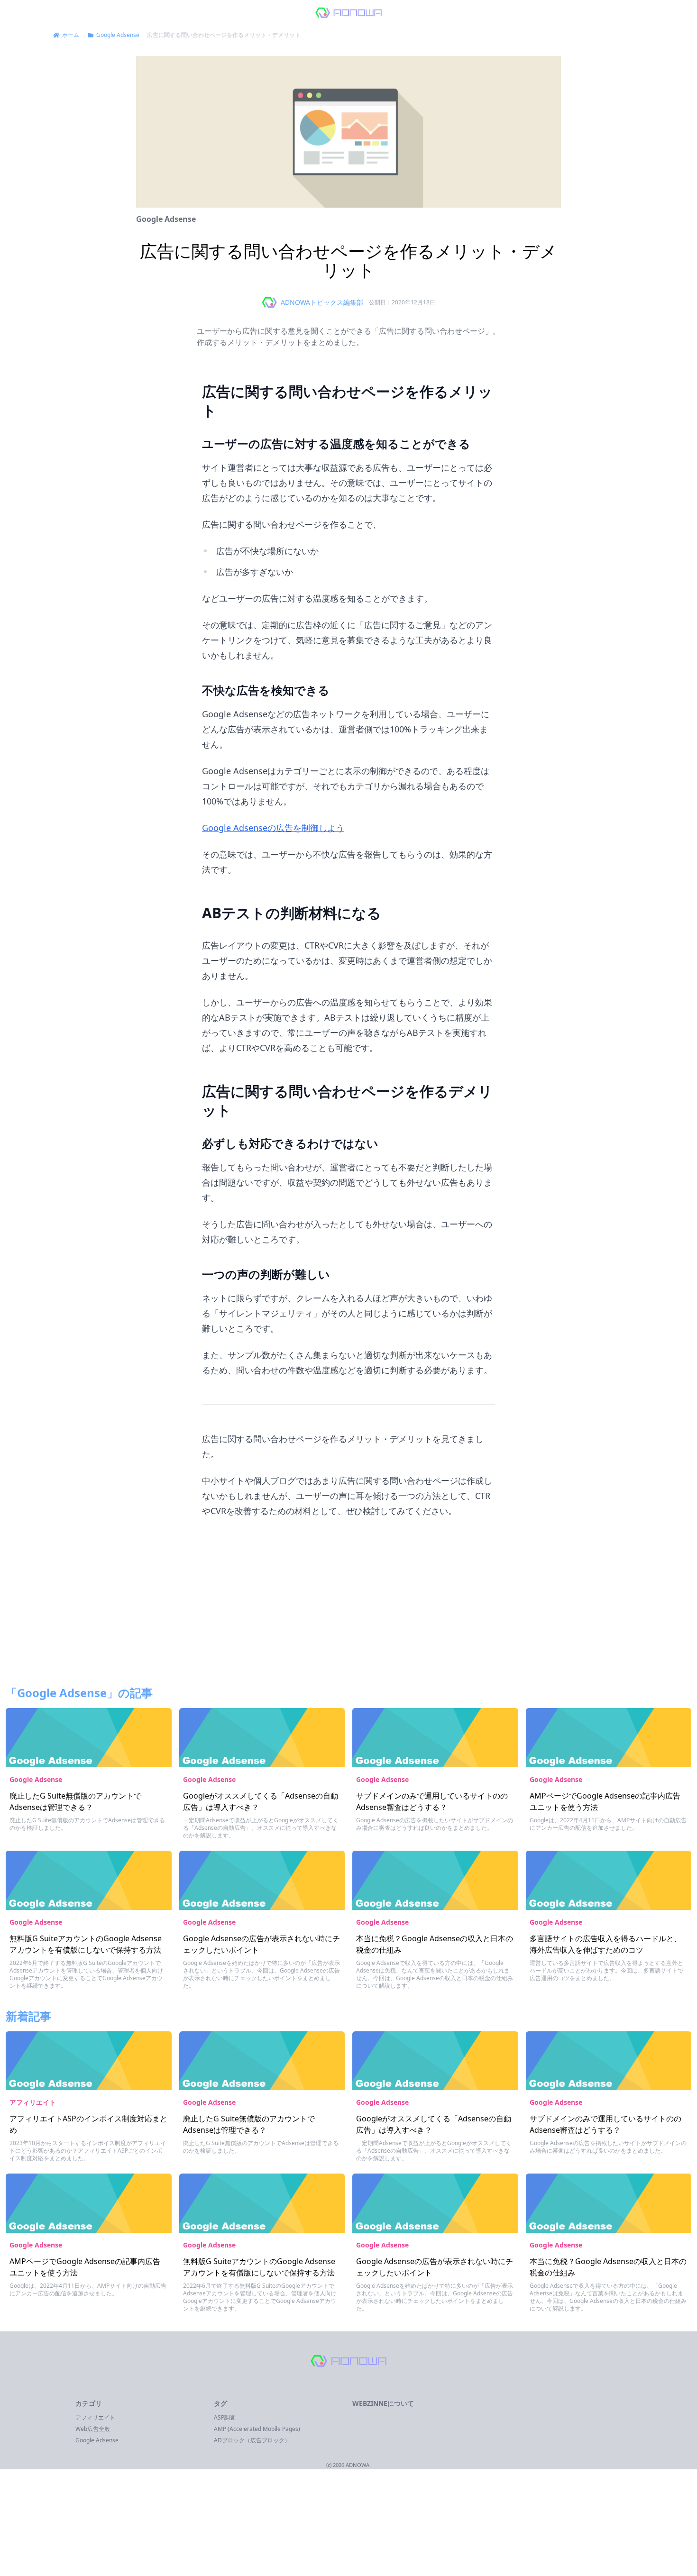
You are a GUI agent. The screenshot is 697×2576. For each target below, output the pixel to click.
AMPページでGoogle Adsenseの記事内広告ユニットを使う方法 (605, 1801)
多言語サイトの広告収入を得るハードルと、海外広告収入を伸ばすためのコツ (605, 1944)
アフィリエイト (33, 2102)
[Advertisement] (348, 1608)
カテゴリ (89, 2403)
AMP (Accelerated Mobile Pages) (257, 2429)
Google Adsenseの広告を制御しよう (273, 828)
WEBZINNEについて (383, 2403)
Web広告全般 (93, 2429)
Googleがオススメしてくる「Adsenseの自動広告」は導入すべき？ (261, 1801)
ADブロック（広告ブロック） (252, 2440)
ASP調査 (225, 2417)
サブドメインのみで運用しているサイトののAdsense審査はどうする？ (432, 1801)
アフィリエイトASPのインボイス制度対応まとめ (88, 2124)
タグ (220, 2403)
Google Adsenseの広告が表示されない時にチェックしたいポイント (261, 1944)
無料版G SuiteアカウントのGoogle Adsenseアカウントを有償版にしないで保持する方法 (86, 1944)
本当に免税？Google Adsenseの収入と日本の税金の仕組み (435, 1944)
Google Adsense (166, 219)
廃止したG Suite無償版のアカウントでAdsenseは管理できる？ (75, 1801)
